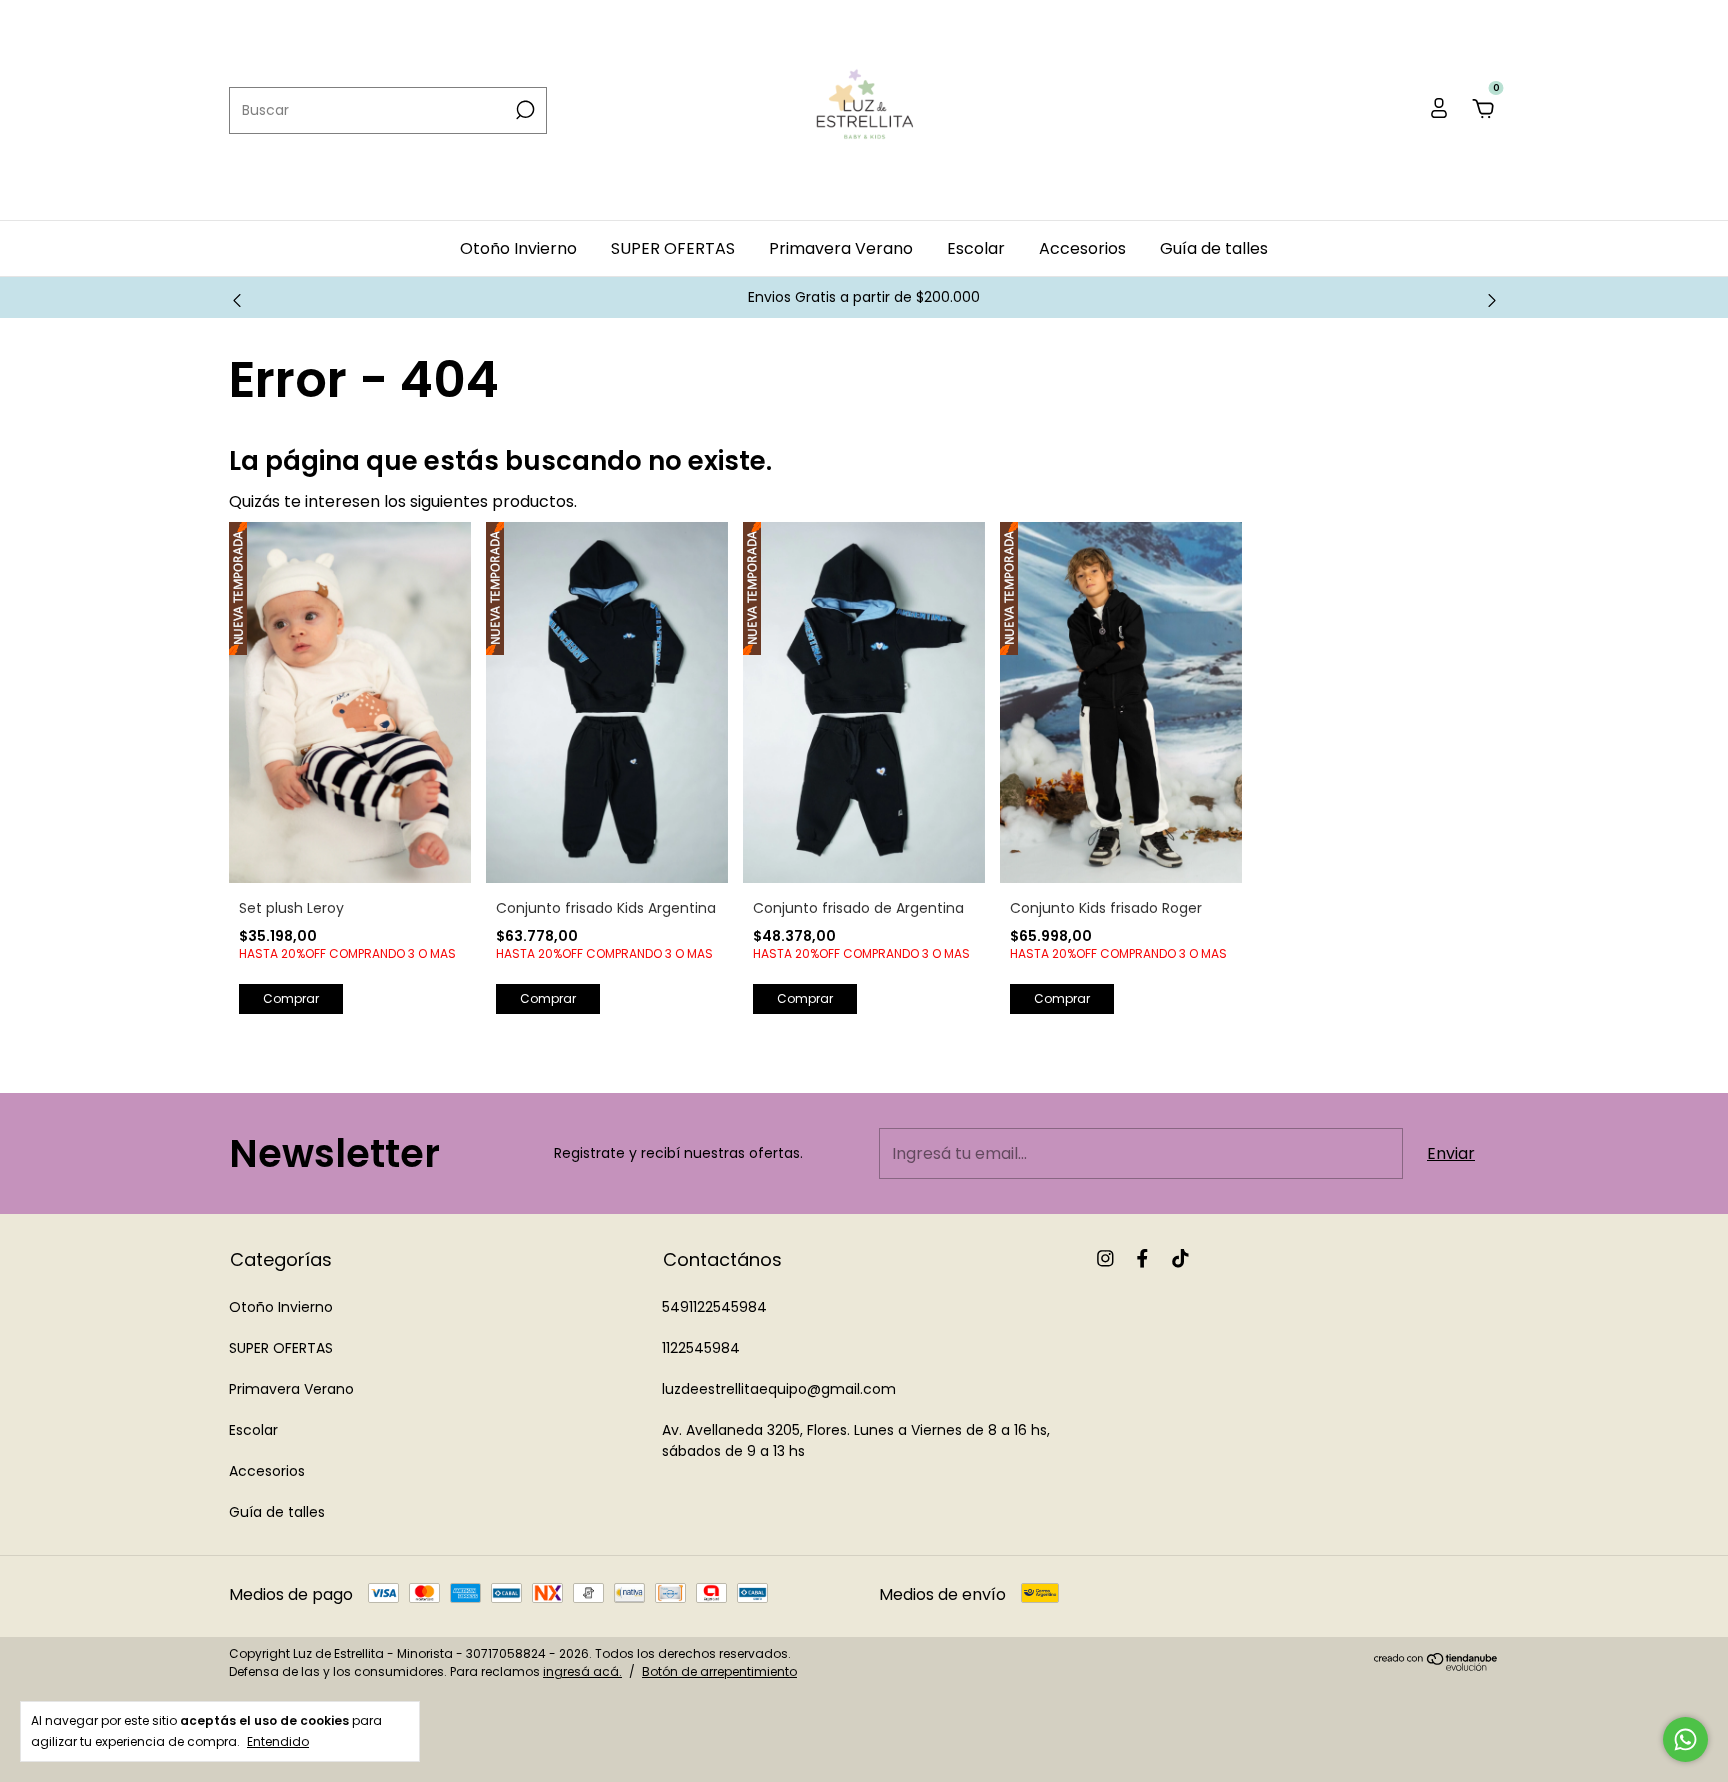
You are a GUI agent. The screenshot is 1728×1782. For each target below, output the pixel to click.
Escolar (976, 248)
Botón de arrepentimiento (719, 1671)
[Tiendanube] (1436, 1665)
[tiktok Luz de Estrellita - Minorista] (1180, 1259)
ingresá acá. (582, 1671)
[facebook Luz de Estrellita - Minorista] (1142, 1259)
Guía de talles (1214, 248)
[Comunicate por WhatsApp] (1685, 1739)
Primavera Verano (841, 248)
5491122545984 (714, 1307)
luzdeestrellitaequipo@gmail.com (779, 1389)
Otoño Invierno (518, 248)
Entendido (278, 1741)
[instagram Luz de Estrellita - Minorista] (1105, 1259)
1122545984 (701, 1348)
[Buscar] (523, 110)
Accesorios (1082, 248)
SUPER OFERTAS (673, 248)
